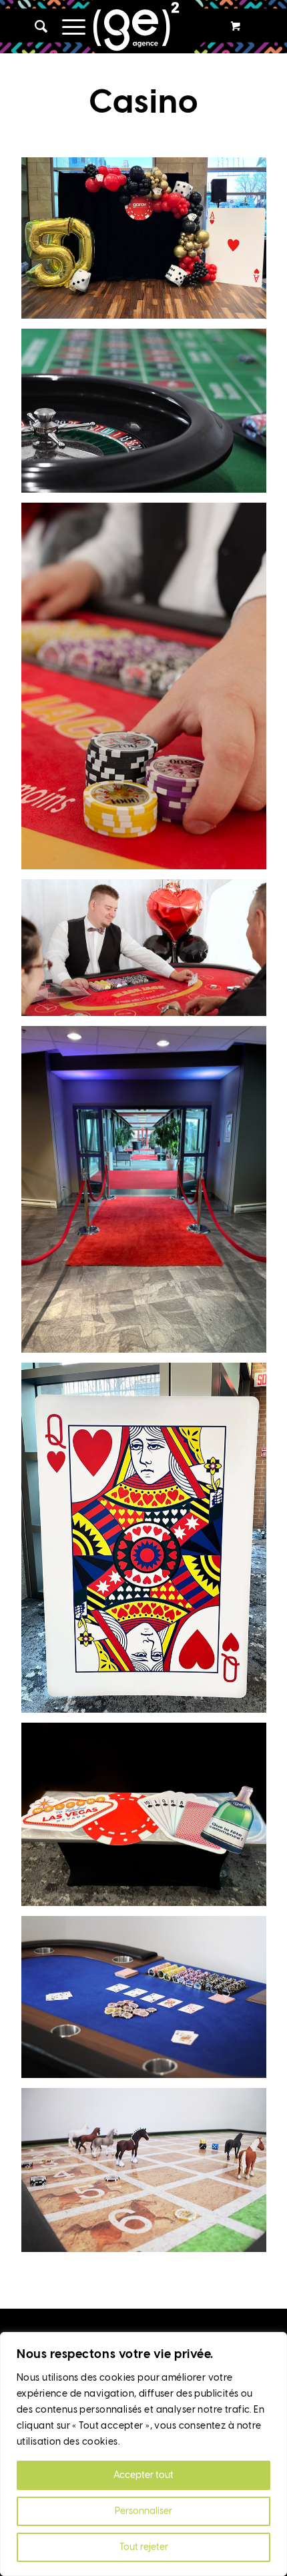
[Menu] (67, 27)
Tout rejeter (144, 2547)
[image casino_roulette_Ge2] (149, 416)
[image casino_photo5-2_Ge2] (149, 691)
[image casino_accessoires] (149, 1819)
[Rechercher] (35, 27)
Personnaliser (143, 2511)
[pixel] (143, 27)
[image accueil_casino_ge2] (149, 953)
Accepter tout (143, 2475)
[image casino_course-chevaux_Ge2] (149, 2175)
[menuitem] (35, 27)
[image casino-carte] (149, 1543)
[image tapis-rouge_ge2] (149, 1194)
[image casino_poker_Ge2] (149, 2002)
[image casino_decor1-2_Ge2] (149, 243)
